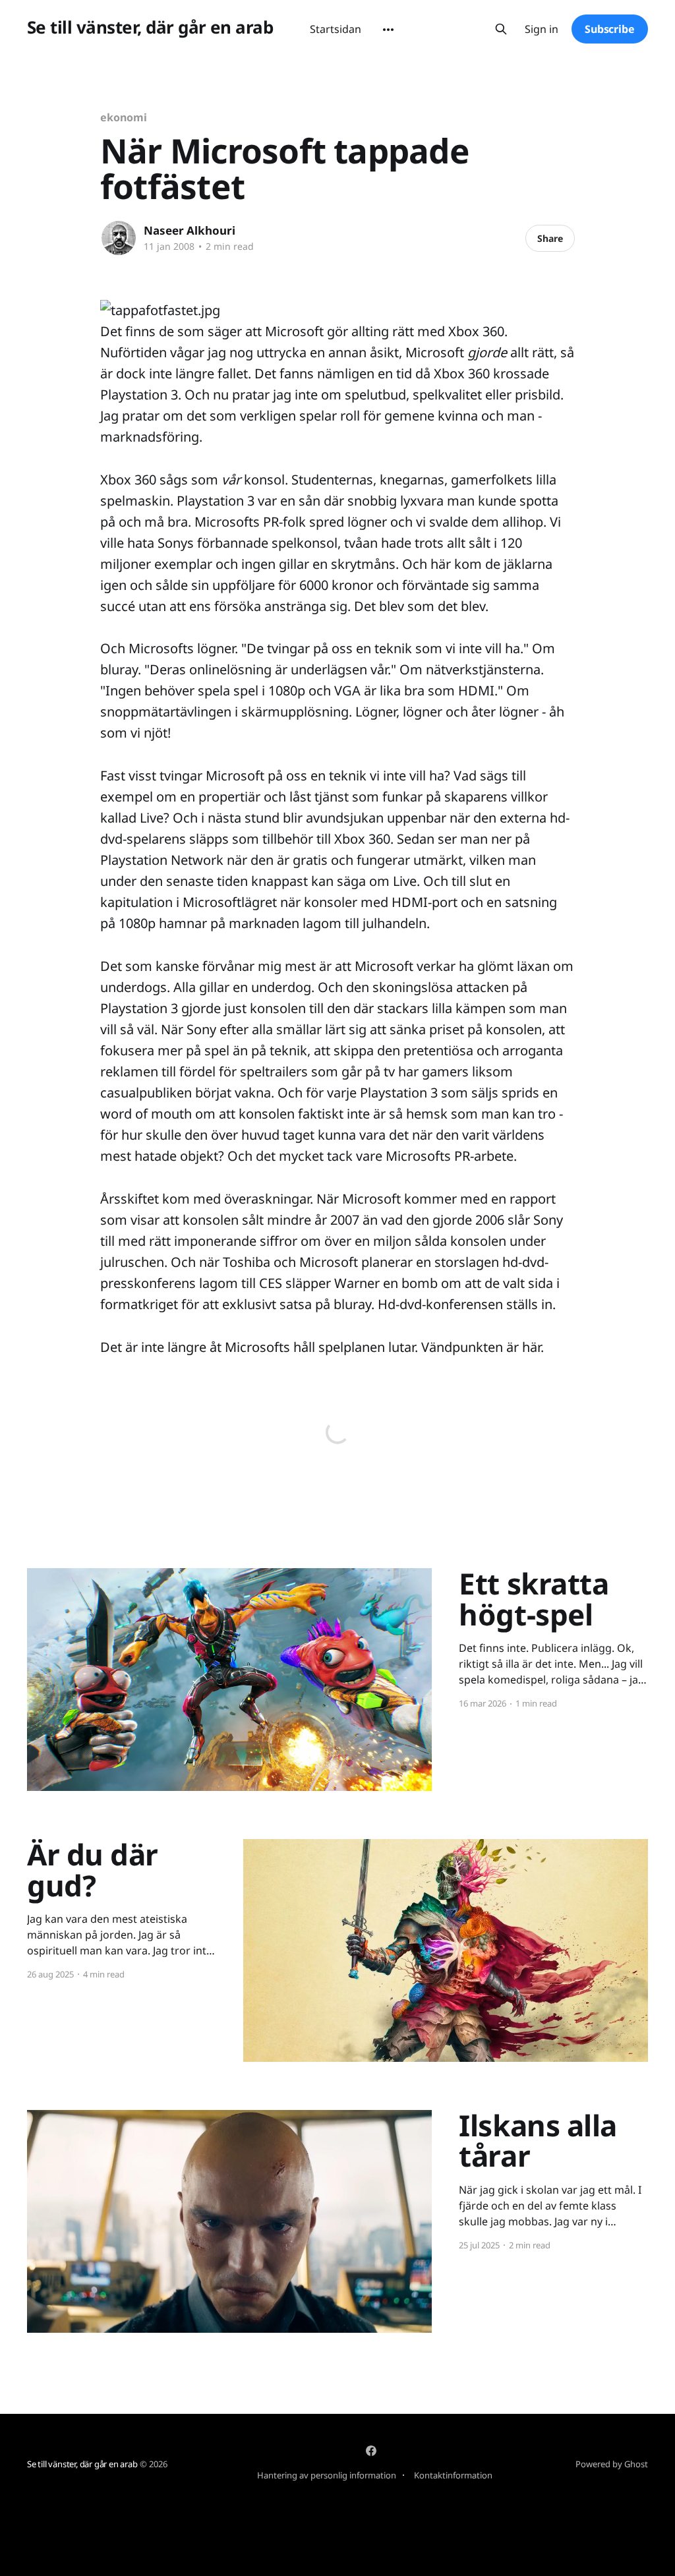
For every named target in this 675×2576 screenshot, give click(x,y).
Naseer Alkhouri (190, 230)
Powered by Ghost (612, 2464)
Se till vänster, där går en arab (150, 27)
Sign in (542, 29)
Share (550, 238)
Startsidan (336, 29)
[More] (388, 30)
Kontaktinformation (453, 2475)
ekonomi (123, 117)
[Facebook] (371, 2451)
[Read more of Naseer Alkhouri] (119, 238)
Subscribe (610, 29)
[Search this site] (501, 29)
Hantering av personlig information (327, 2475)
